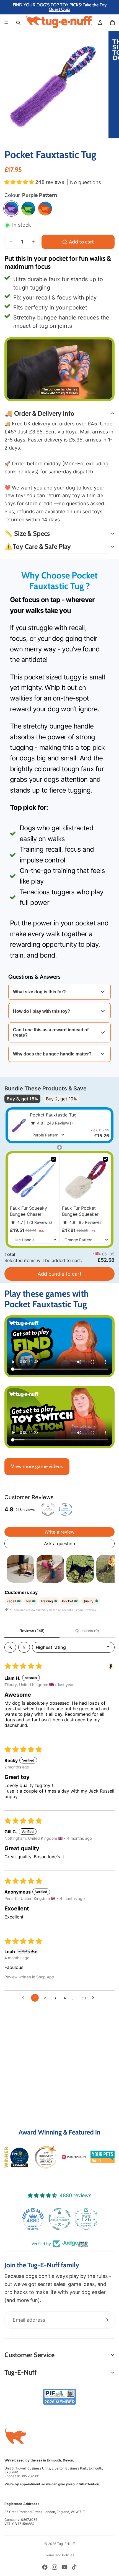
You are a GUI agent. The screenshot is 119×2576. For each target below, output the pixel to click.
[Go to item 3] (80, 1569)
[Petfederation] (45, 2157)
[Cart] (112, 23)
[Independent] (74, 2157)
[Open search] (10, 1647)
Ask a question (59, 1544)
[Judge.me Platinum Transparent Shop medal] (33, 2219)
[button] (20, 182)
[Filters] (24, 1647)
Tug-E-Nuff (66, 2544)
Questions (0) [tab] (87, 1631)
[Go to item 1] (20, 1569)
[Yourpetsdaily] (103, 2157)
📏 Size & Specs (27, 533)
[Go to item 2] (50, 1569)
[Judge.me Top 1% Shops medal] (86, 2219)
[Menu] (6, 23)
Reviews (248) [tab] (32, 1631)
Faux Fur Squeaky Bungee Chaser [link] (29, 1211)
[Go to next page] (95, 1998)
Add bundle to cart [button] (60, 1274)
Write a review (59, 1532)
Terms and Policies (60, 2555)
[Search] (18, 23)
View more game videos (37, 1466)
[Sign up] (106, 2320)
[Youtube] (64, 2567)
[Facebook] (45, 2567)
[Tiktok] (74, 2567)
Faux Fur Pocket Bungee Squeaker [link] (80, 1211)
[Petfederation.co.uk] (59, 2397)
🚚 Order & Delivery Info (39, 413)
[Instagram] (55, 2567)
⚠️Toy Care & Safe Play (38, 546)
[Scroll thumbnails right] (108, 1569)
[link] (19, 1125)
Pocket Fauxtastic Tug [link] (53, 1115)
